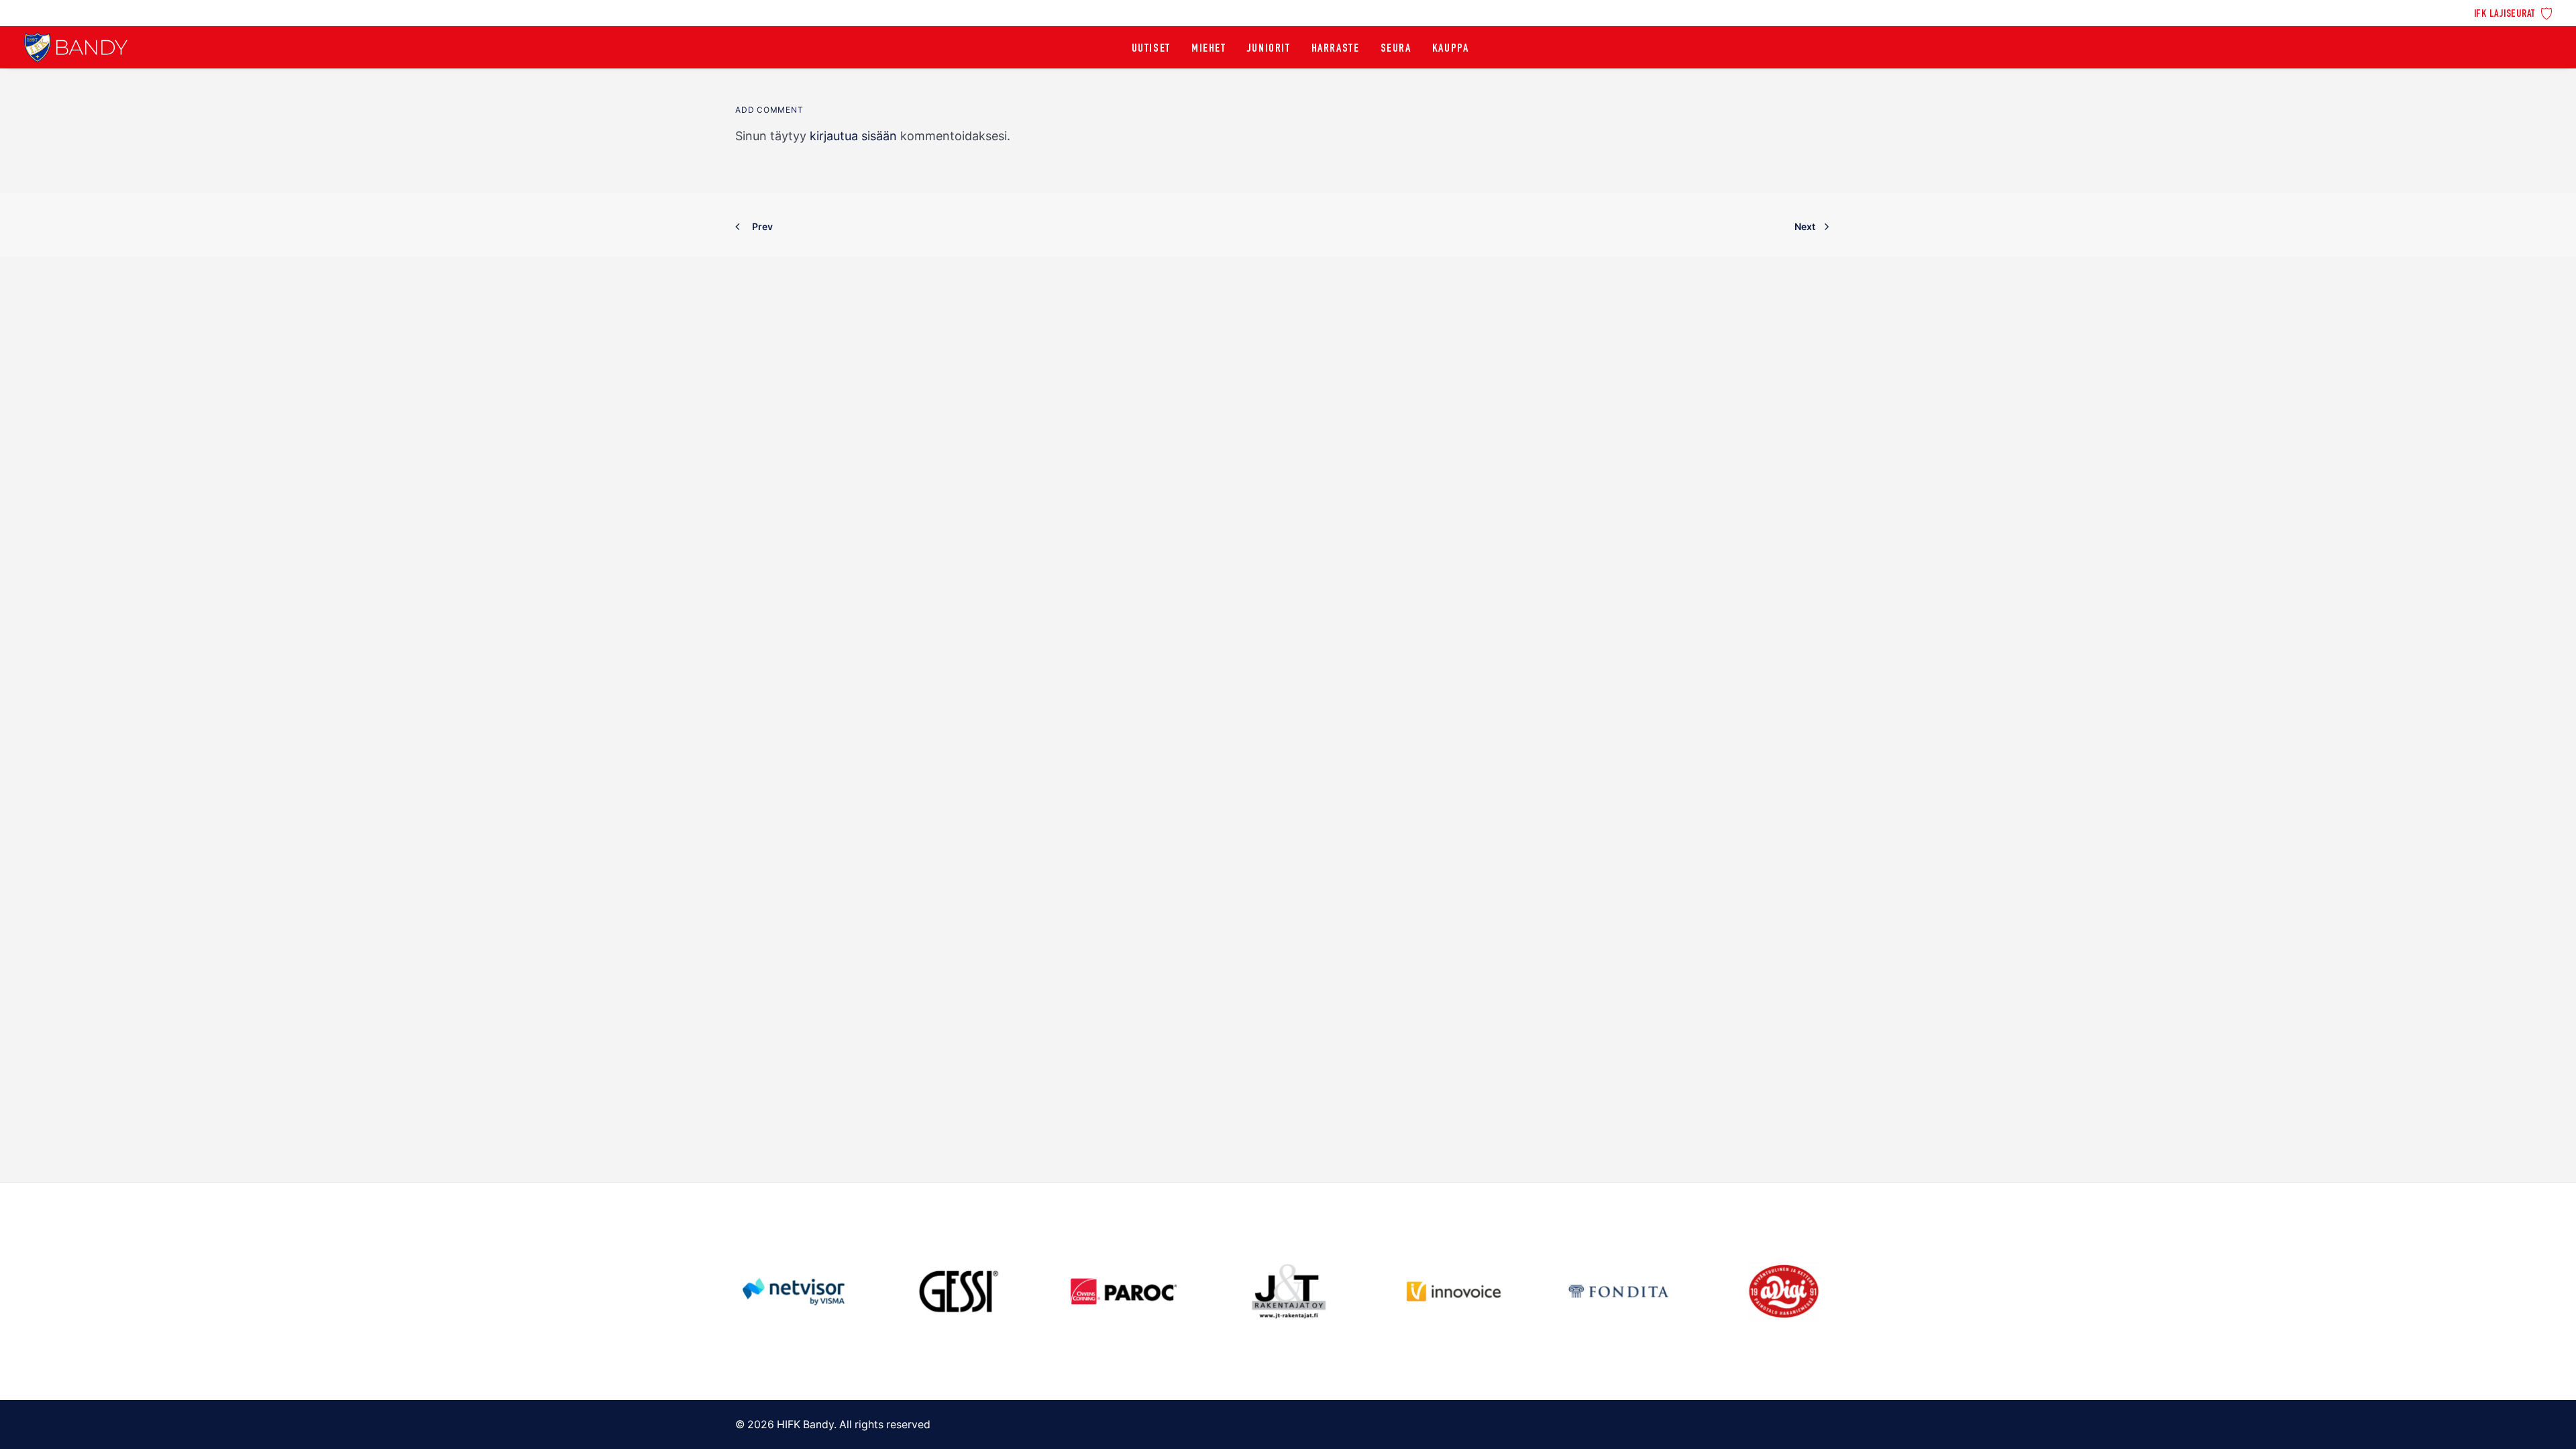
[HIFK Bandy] (76, 47)
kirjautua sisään (853, 136)
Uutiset (1151, 49)
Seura (1396, 49)
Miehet (1209, 49)
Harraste (1336, 49)
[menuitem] (2513, 12)
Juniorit (1269, 49)
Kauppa (1451, 49)
